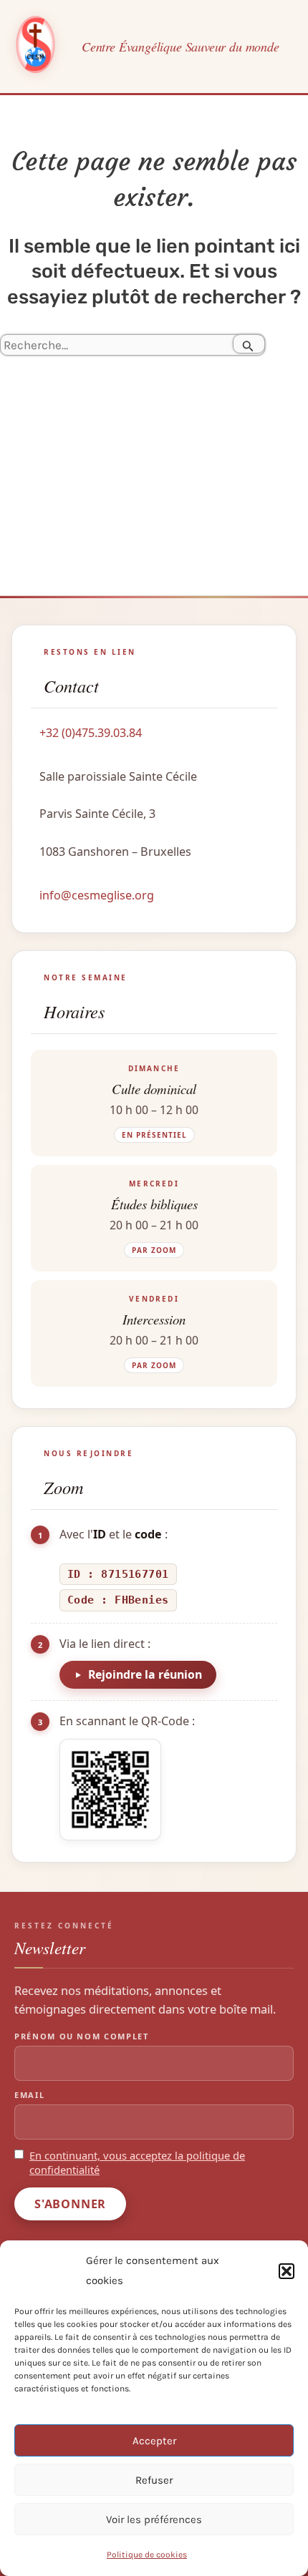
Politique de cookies (147, 2555)
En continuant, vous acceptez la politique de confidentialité (137, 2163)
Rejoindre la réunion (145, 1674)
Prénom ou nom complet (82, 2036)
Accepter (154, 2441)
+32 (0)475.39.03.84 (91, 733)
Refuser (154, 2480)
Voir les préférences (154, 2519)
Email (29, 2095)
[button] (287, 2271)
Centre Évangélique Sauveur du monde (181, 47)
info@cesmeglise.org (97, 895)
